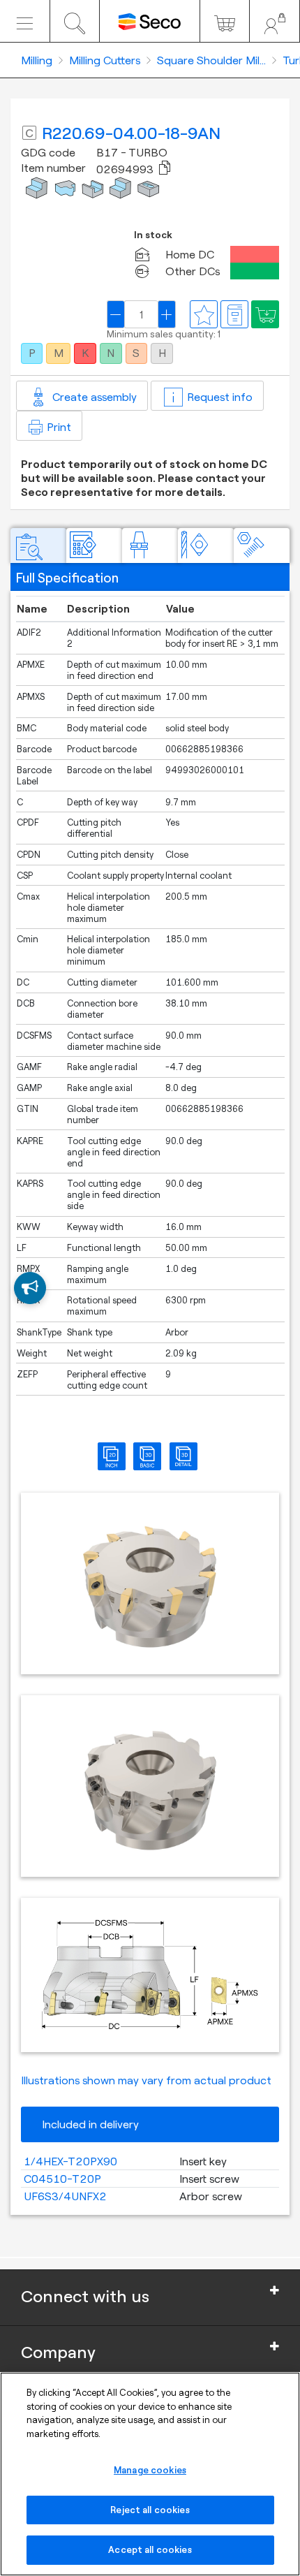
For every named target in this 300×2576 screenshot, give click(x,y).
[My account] (275, 21)
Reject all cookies (150, 2510)
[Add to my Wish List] (265, 314)
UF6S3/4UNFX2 (65, 2196)
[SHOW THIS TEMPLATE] (30, 1288)
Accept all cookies (150, 2549)
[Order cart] (225, 21)
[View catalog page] (234, 314)
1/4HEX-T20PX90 (70, 2161)
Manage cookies (150, 2470)
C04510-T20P (62, 2179)
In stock (153, 235)
